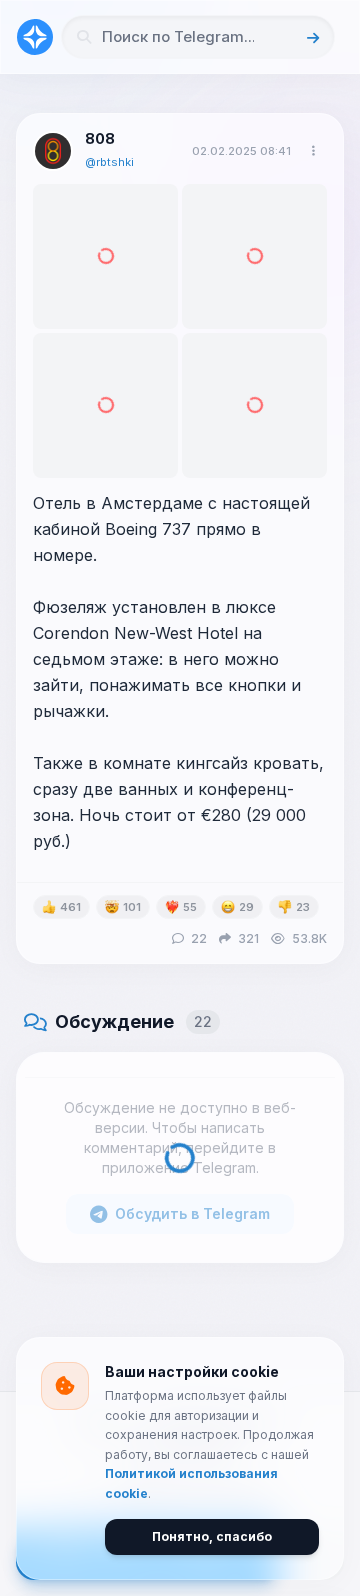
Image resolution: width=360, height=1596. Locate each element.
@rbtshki (109, 162)
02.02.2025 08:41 (241, 151)
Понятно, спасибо (212, 1536)
